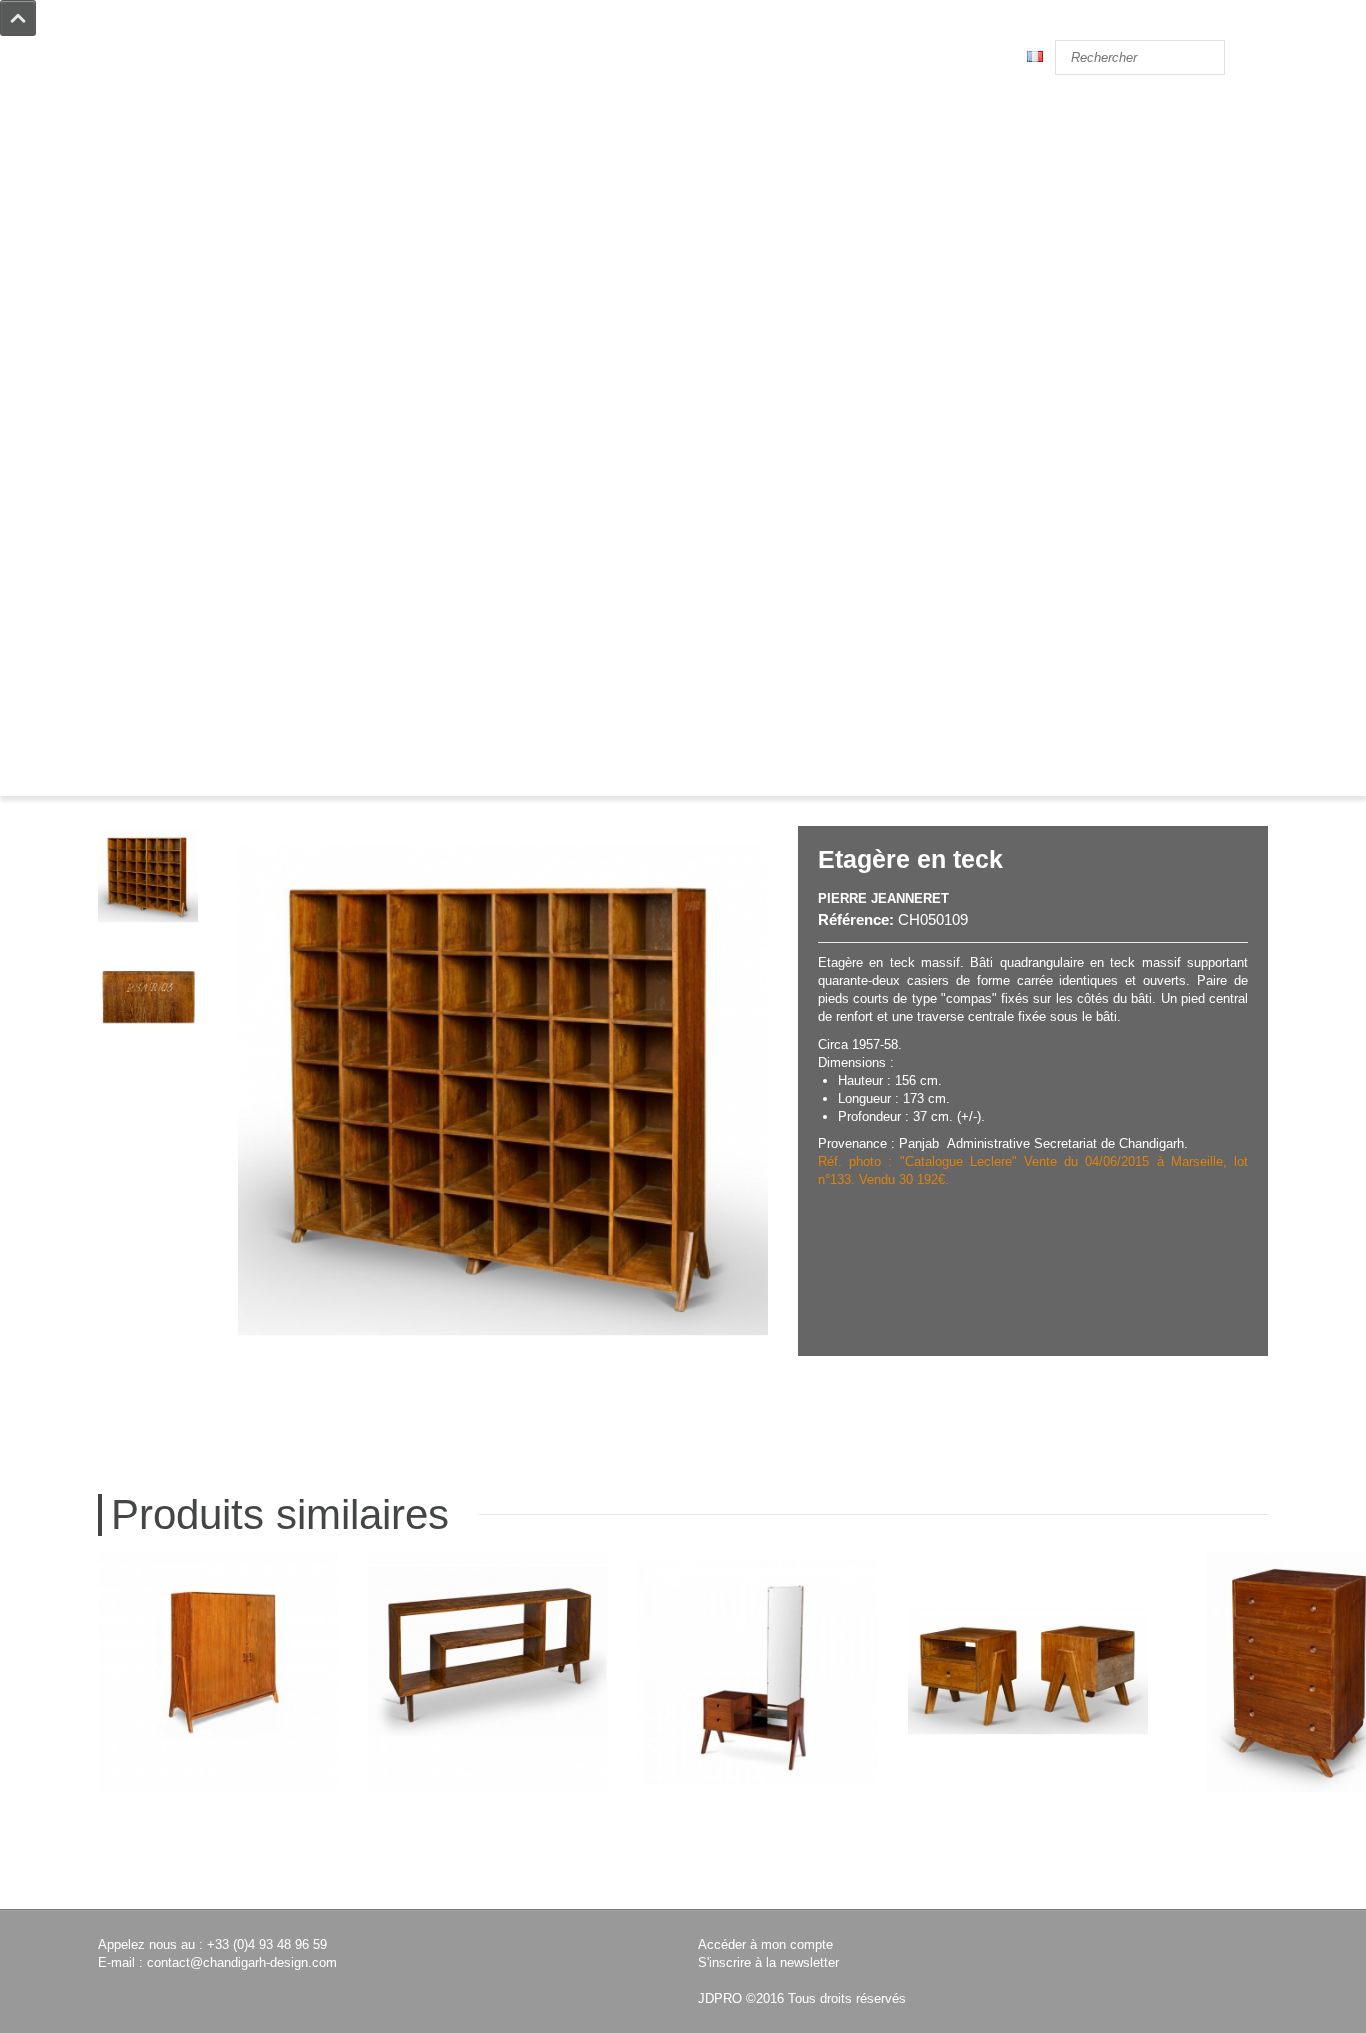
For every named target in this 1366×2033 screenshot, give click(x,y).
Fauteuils (124, 134)
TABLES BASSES (147, 296)
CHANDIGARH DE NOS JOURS (185, 512)
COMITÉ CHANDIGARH (167, 566)
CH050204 (488, 1872)
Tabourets (126, 170)
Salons (118, 224)
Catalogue (213, 767)
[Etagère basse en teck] (488, 1672)
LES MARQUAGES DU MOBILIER (195, 494)
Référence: (856, 919)
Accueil (134, 767)
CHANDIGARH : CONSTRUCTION (195, 458)
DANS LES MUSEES (155, 548)
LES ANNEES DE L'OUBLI (171, 476)
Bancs (116, 188)
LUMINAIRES (137, 368)
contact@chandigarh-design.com (242, 1962)
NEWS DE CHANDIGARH (170, 530)
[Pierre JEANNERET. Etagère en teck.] (148, 876)
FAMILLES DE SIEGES (162, 602)
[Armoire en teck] (218, 1672)
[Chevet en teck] (1028, 1672)
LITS (111, 260)
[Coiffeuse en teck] (758, 1672)
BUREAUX (129, 314)
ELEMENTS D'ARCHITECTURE (188, 386)
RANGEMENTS (142, 332)
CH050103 (1298, 1872)
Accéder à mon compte (765, 1944)
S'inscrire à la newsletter (768, 1962)
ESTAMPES (130, 422)
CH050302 (758, 1872)
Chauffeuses (134, 152)
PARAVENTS (134, 350)
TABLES (122, 278)
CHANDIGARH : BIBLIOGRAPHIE (194, 584)
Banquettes (131, 242)
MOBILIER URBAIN (155, 404)
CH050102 (218, 1872)
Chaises (121, 116)
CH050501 (1028, 1872)
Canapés (123, 206)
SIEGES (119, 98)
